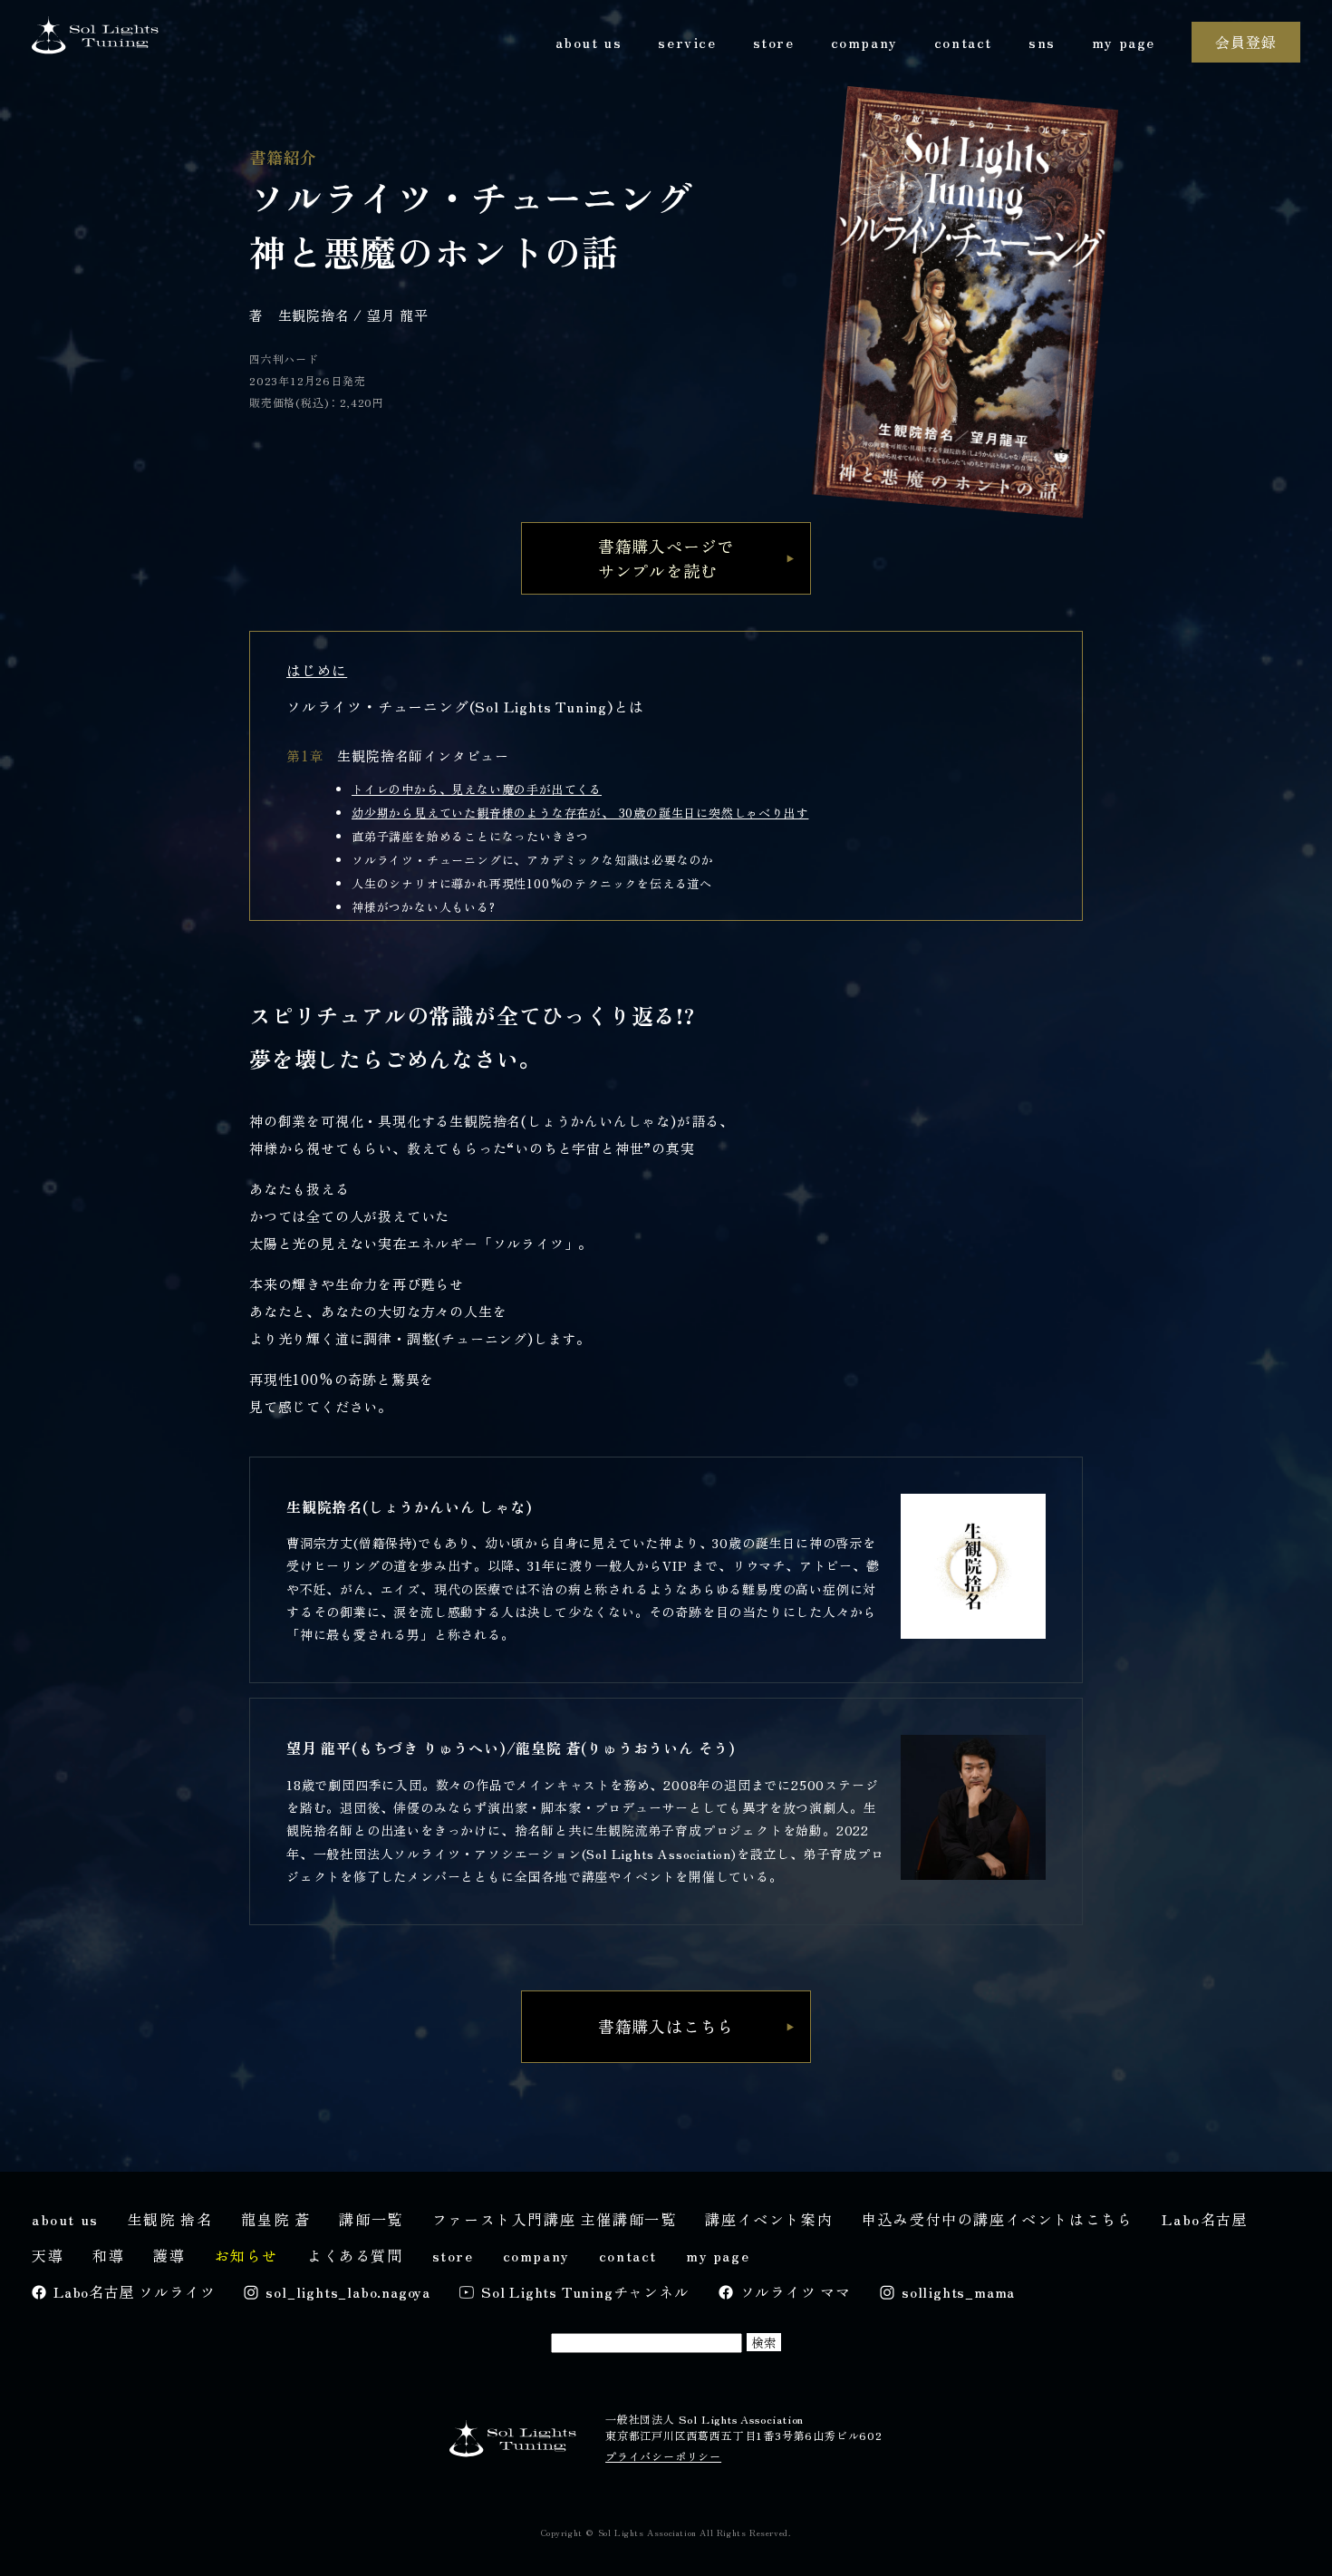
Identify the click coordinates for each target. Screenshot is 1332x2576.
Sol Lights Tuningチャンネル (585, 2291)
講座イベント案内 (769, 2219)
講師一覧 (371, 2219)
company (864, 42)
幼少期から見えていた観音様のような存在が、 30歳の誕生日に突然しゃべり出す (580, 813)
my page (1124, 42)
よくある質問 (355, 2255)
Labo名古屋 (1205, 2219)
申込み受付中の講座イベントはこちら (997, 2219)
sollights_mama (958, 2291)
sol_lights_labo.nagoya (348, 2291)
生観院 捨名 (170, 2219)
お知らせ (246, 2255)
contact (963, 42)
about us (589, 42)
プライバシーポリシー (663, 2456)
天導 (48, 2255)
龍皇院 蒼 (275, 2219)
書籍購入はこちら (666, 2026)
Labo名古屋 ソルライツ (134, 2291)
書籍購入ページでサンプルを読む (666, 558)
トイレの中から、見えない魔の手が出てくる (477, 789)
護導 (169, 2255)
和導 (108, 2255)
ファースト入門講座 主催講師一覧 (555, 2219)
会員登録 (1245, 42)
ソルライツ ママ (796, 2291)
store (774, 42)
